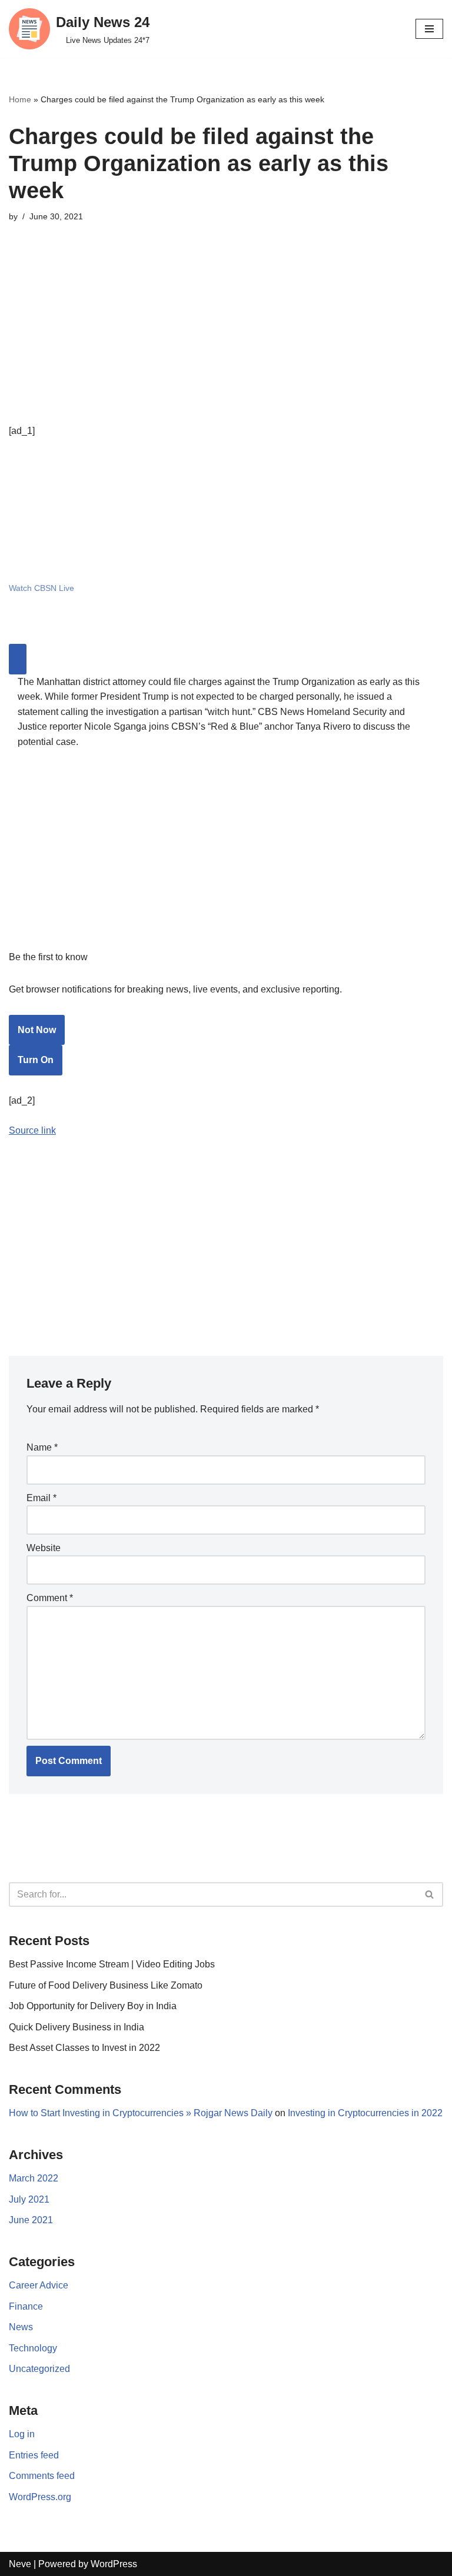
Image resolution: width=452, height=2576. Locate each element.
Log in (22, 2434)
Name (42, 1447)
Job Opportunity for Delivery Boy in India (93, 2006)
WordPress (114, 2564)
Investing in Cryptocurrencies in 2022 (365, 2113)
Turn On (36, 1060)
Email (41, 1498)
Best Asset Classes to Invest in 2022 (84, 2048)
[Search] (430, 1895)
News (21, 2327)
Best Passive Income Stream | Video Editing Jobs (112, 1964)
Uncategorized (39, 2369)
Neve (20, 2564)
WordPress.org (40, 2497)
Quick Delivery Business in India (77, 2027)
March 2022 (34, 2178)
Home (20, 99)
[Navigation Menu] (429, 29)
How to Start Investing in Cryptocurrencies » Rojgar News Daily (141, 2113)
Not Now (37, 1030)
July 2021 (29, 2199)
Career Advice (39, 2285)
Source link (32, 1130)
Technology (33, 2348)
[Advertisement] (226, 341)
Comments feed (42, 2476)
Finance (26, 2306)
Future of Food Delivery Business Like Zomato (106, 1985)
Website (44, 1548)
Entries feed (34, 2455)
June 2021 (31, 2220)
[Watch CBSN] (97, 556)
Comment (50, 1598)
